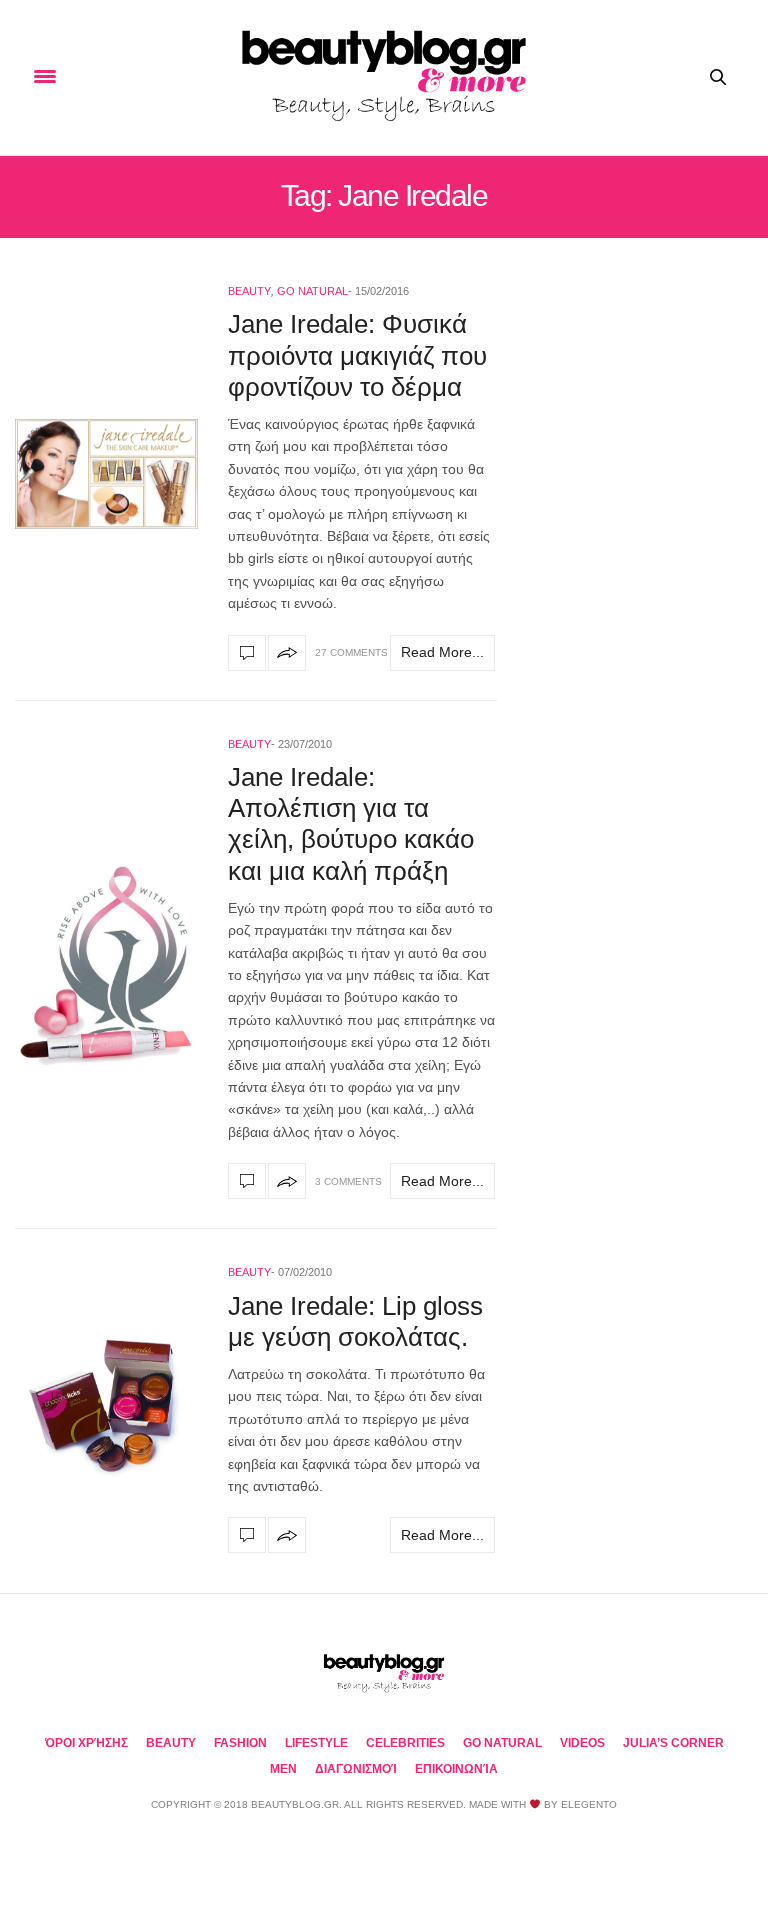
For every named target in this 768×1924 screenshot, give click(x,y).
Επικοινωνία (456, 1769)
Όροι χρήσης (86, 1743)
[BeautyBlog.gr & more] (384, 77)
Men (283, 1769)
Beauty (249, 291)
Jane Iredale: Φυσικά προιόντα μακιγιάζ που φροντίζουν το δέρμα (357, 355)
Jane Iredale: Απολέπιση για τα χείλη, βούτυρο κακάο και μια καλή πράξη (351, 824)
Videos (582, 1743)
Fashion (240, 1743)
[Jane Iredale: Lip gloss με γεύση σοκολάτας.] (106, 1406)
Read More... (442, 652)
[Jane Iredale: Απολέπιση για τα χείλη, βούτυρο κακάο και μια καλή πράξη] (106, 965)
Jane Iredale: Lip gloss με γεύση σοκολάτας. (355, 1321)
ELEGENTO (589, 1804)
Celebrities (405, 1743)
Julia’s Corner (673, 1743)
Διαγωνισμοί (356, 1769)
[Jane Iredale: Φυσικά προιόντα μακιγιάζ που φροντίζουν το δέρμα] (106, 474)
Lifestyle (316, 1743)
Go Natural (312, 291)
